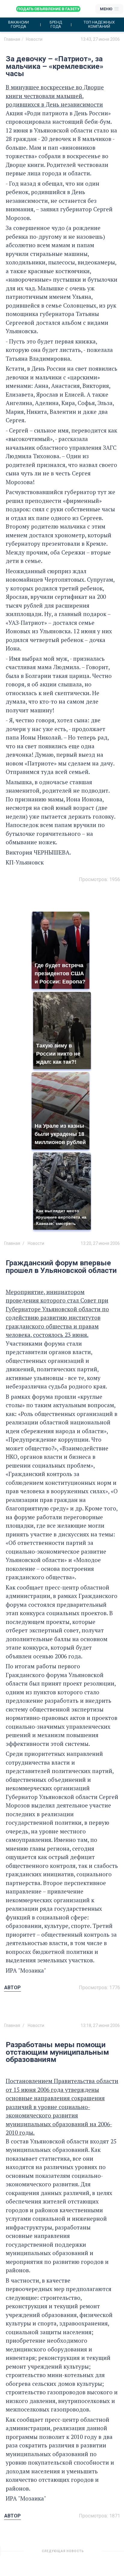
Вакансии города (19, 24)
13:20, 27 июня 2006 (100, 1243)
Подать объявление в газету (48, 9)
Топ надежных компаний (99, 24)
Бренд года (56, 24)
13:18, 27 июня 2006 (100, 2025)
